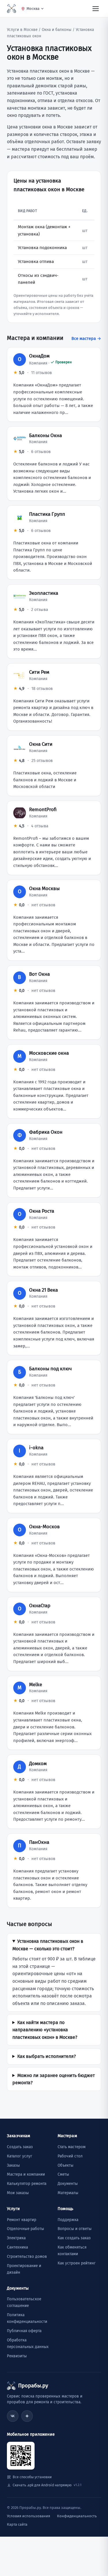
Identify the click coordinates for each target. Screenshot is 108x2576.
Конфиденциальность (77, 2516)
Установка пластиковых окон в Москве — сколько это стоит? (48, 1945)
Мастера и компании (26, 2174)
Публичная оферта (24, 2331)
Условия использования (29, 2516)
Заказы (13, 2165)
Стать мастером (72, 2147)
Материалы (68, 2193)
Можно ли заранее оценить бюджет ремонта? (54, 2079)
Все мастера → (86, 338)
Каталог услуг (20, 2156)
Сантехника (17, 2247)
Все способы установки (32, 2477)
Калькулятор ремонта (27, 2184)
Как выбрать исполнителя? (47, 2056)
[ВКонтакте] (13, 2416)
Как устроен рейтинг (77, 2263)
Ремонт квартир (22, 2220)
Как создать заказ (74, 2238)
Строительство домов (27, 2256)
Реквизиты (17, 2356)
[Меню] (96, 8)
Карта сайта (17, 2524)
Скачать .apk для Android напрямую (47, 2485)
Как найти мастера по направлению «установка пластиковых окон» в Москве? (45, 2030)
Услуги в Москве (22, 30)
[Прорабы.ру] (12, 9)
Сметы (63, 2174)
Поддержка (68, 2220)
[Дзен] (27, 2416)
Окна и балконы (57, 30)
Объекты (66, 2165)
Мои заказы (18, 2193)
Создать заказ (20, 2147)
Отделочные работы (25, 2229)
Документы (68, 2184)
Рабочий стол (70, 2156)
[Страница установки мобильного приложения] (21, 2456)
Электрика (16, 2238)
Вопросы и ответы (75, 2229)
